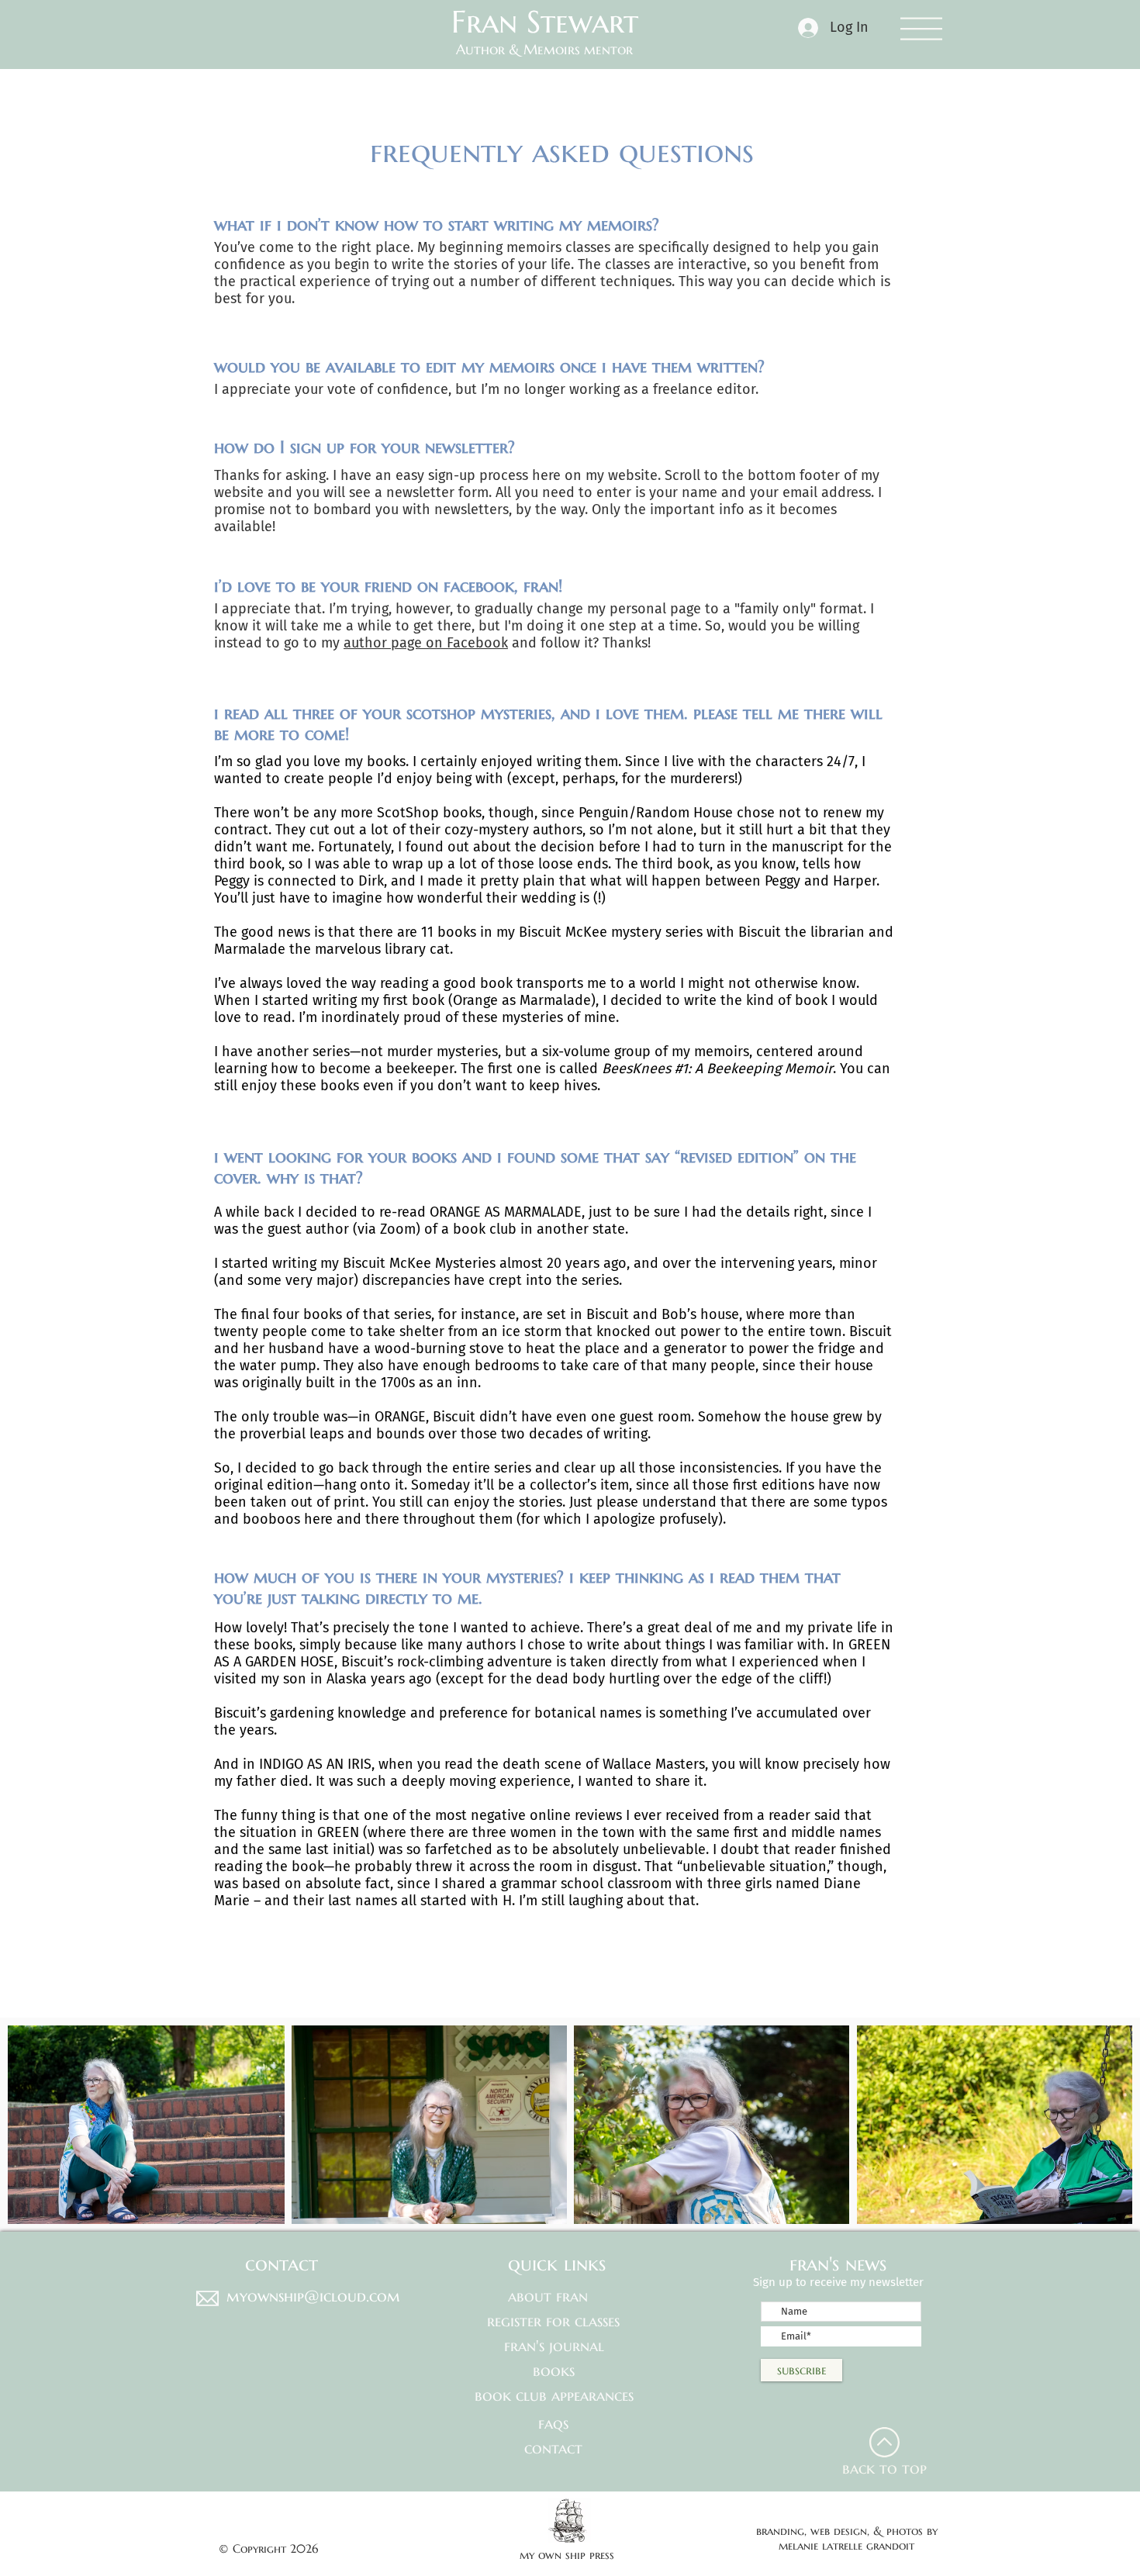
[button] (921, 28)
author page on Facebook (426, 643)
